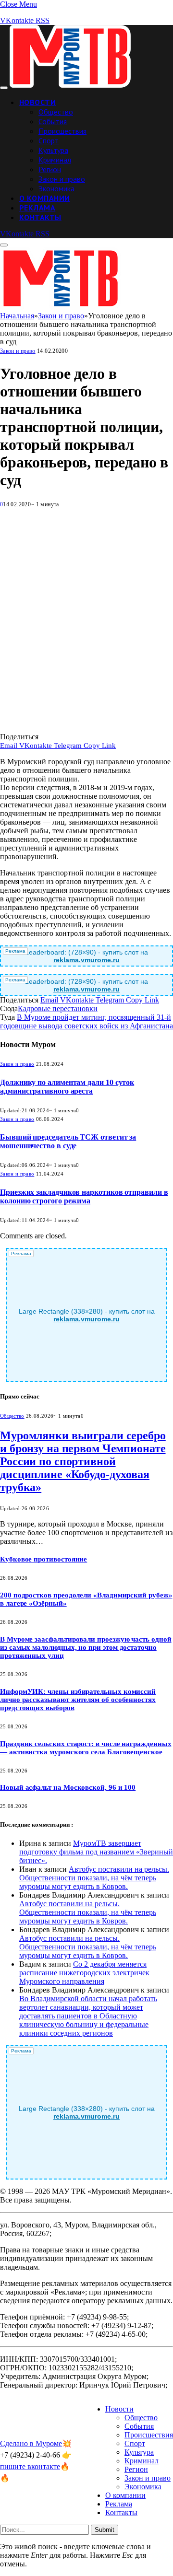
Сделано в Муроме (31, 2443)
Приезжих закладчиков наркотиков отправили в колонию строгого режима (84, 1196)
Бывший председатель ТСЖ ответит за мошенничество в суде (68, 1141)
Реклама (37, 208)
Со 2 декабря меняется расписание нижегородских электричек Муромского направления (84, 1973)
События (53, 121)
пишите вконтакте (30, 2466)
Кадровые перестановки (58, 1008)
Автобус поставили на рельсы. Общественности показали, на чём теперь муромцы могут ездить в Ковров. (94, 1878)
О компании (45, 198)
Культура (53, 150)
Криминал (55, 160)
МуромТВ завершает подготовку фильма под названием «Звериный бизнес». (96, 1852)
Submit (105, 2530)
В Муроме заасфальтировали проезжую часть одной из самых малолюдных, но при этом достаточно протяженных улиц (86, 1647)
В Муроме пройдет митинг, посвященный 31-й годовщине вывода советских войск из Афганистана (86, 1021)
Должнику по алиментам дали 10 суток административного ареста (67, 1087)
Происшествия (62, 131)
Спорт (49, 140)
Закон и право (62, 179)
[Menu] (4, 88)
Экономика (56, 188)
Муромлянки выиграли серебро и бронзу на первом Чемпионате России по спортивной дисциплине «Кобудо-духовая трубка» (83, 1461)
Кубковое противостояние (43, 1559)
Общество (56, 112)
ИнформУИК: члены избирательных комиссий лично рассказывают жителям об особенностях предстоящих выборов (78, 1700)
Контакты (40, 217)
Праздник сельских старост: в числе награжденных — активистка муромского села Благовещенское (86, 1748)
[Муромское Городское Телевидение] (70, 85)
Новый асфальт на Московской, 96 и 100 (68, 1787)
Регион (50, 169)
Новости (37, 102)
